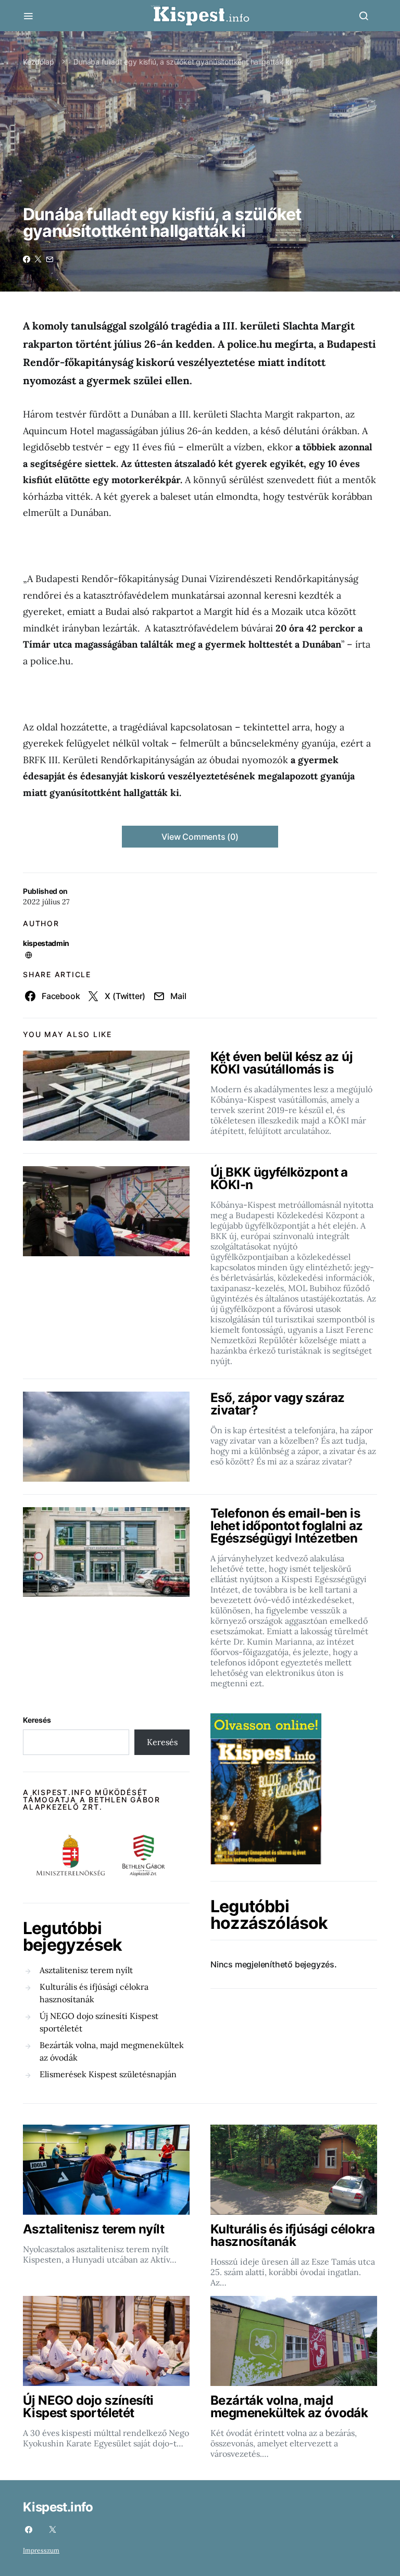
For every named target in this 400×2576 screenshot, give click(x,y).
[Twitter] (53, 2530)
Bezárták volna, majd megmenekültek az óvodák (112, 2051)
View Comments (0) (200, 837)
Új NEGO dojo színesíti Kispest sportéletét (99, 2022)
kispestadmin (46, 943)
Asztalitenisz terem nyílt (86, 1970)
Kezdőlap (39, 62)
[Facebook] (29, 2530)
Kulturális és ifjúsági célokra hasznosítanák (94, 1993)
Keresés (37, 1720)
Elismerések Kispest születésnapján (108, 2074)
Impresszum (41, 2550)
